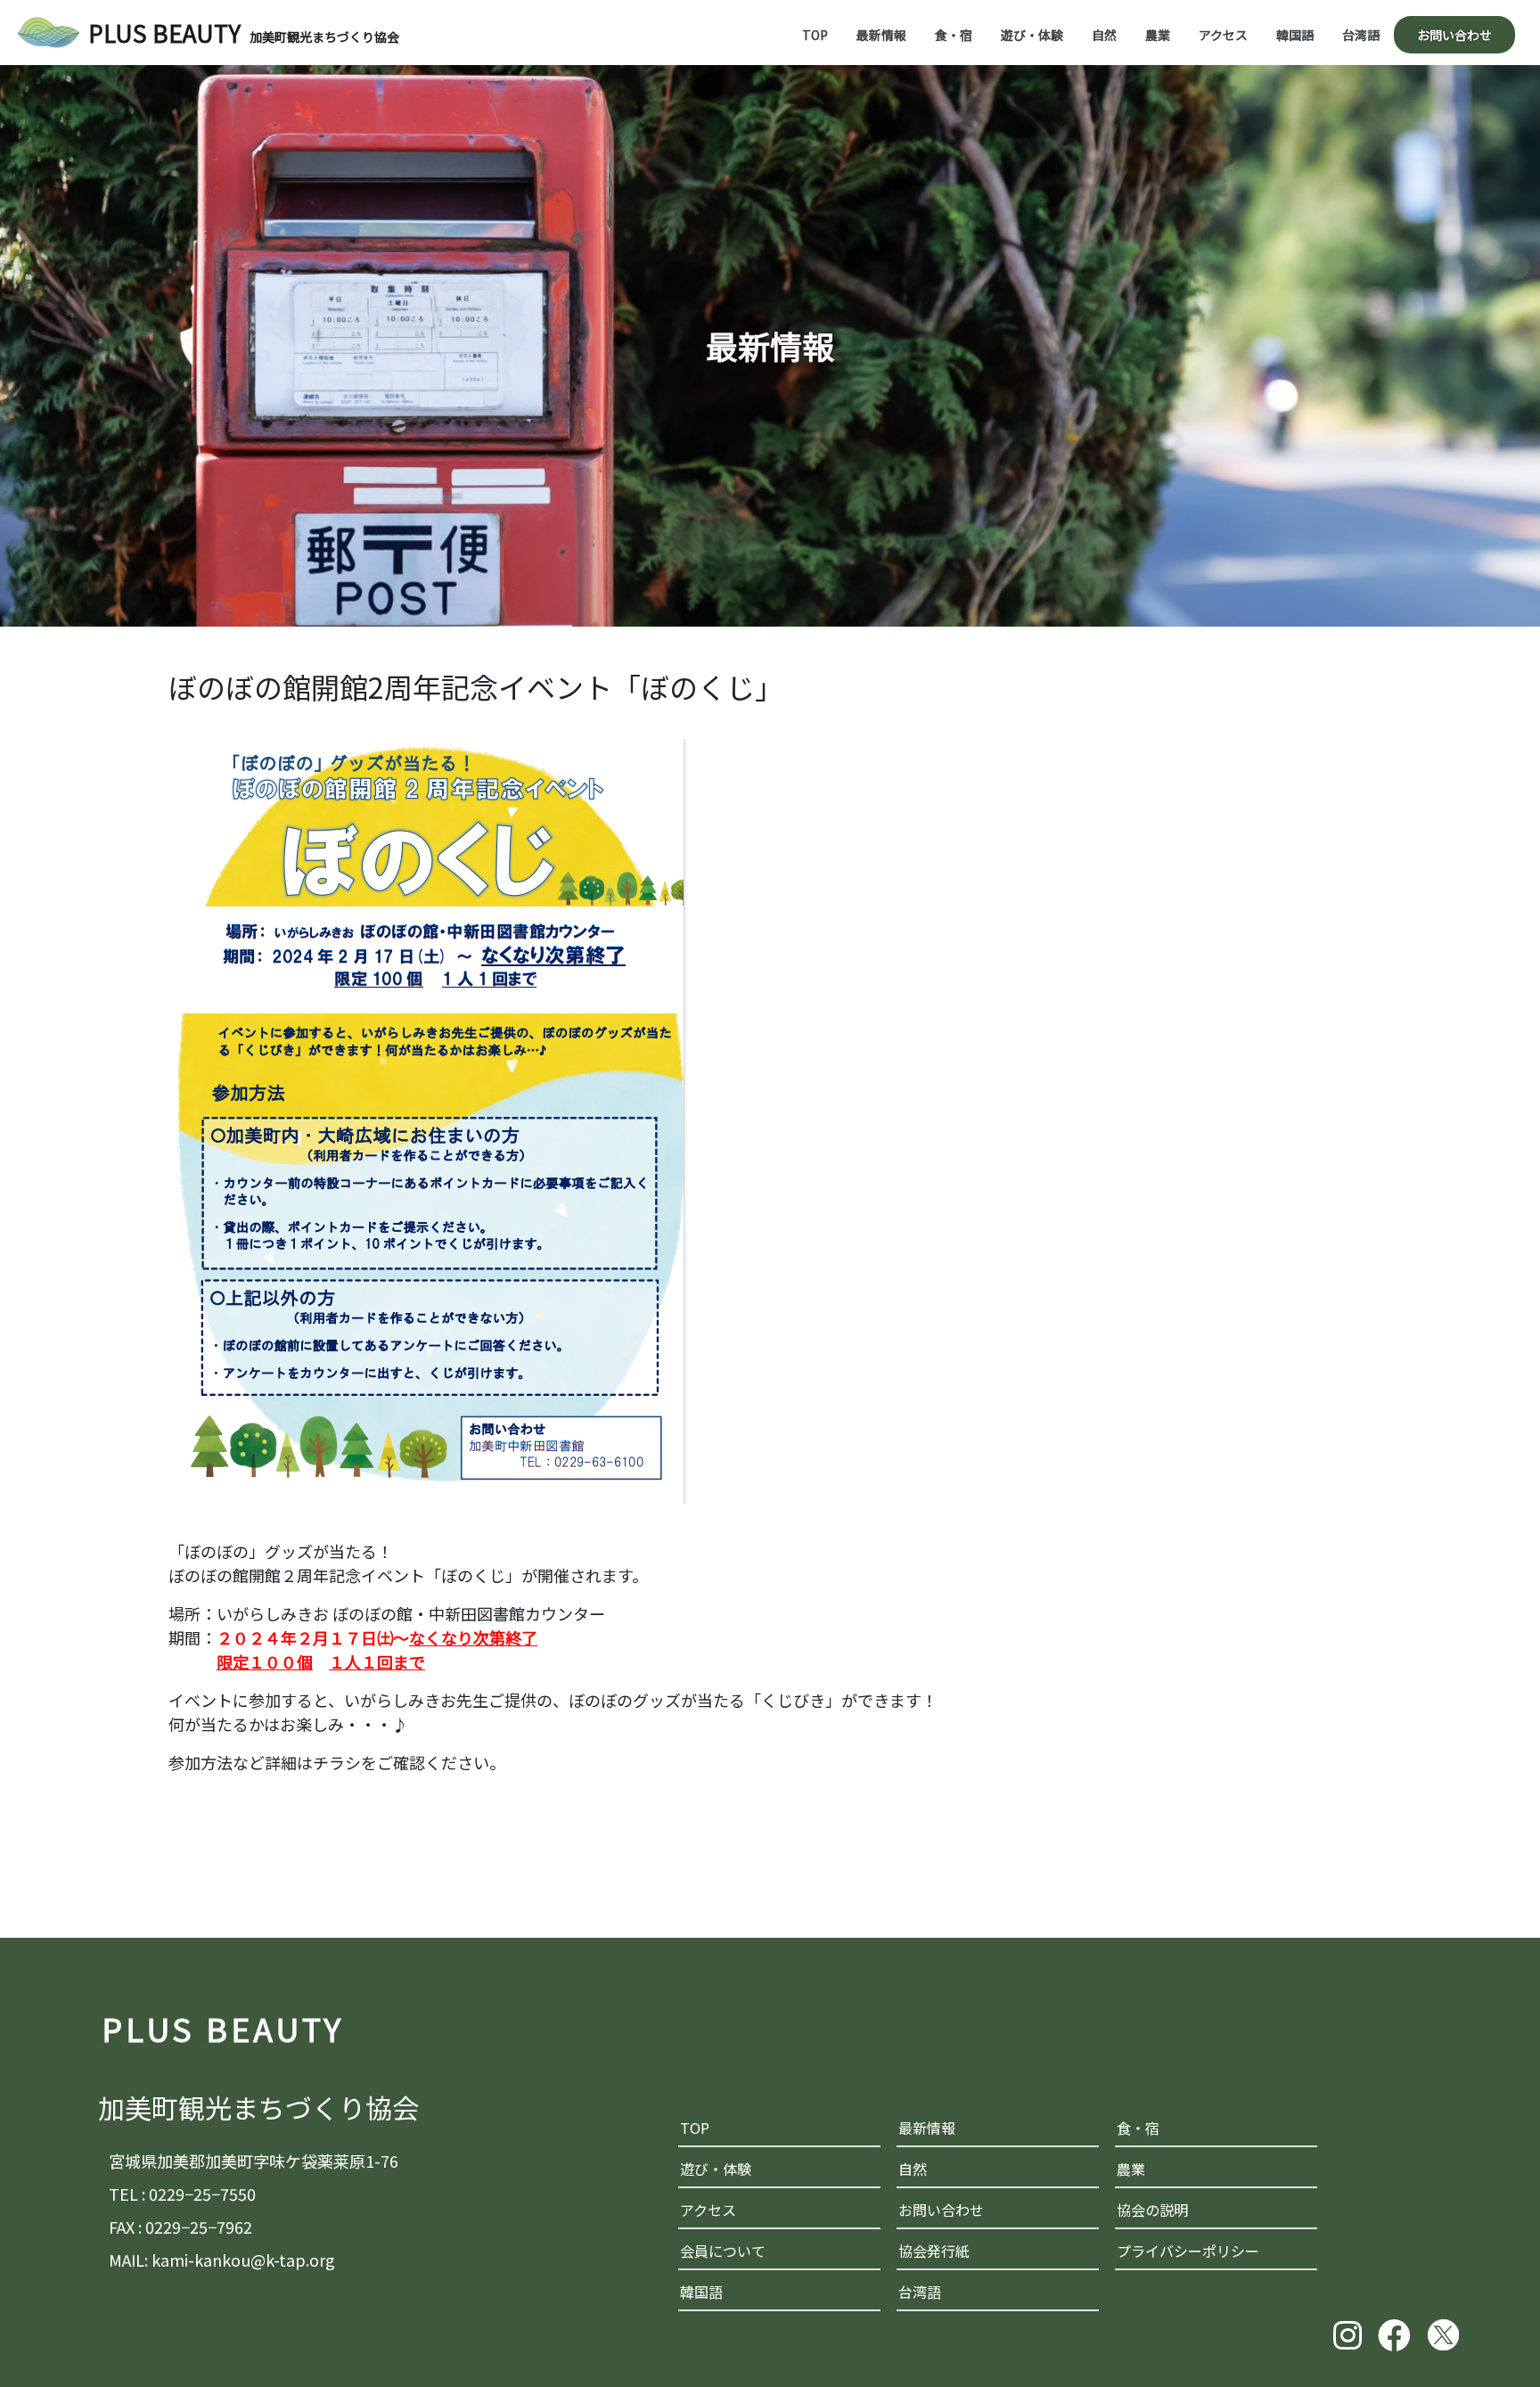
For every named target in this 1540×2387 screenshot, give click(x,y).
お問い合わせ (1454, 35)
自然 (1104, 35)
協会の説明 (1152, 2210)
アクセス (1223, 35)
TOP (815, 35)
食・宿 (954, 35)
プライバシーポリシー (1188, 2251)
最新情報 (881, 35)
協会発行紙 (934, 2251)
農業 (1158, 35)
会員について (723, 2251)
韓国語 (1295, 35)
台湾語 (1361, 35)
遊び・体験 (1032, 35)
